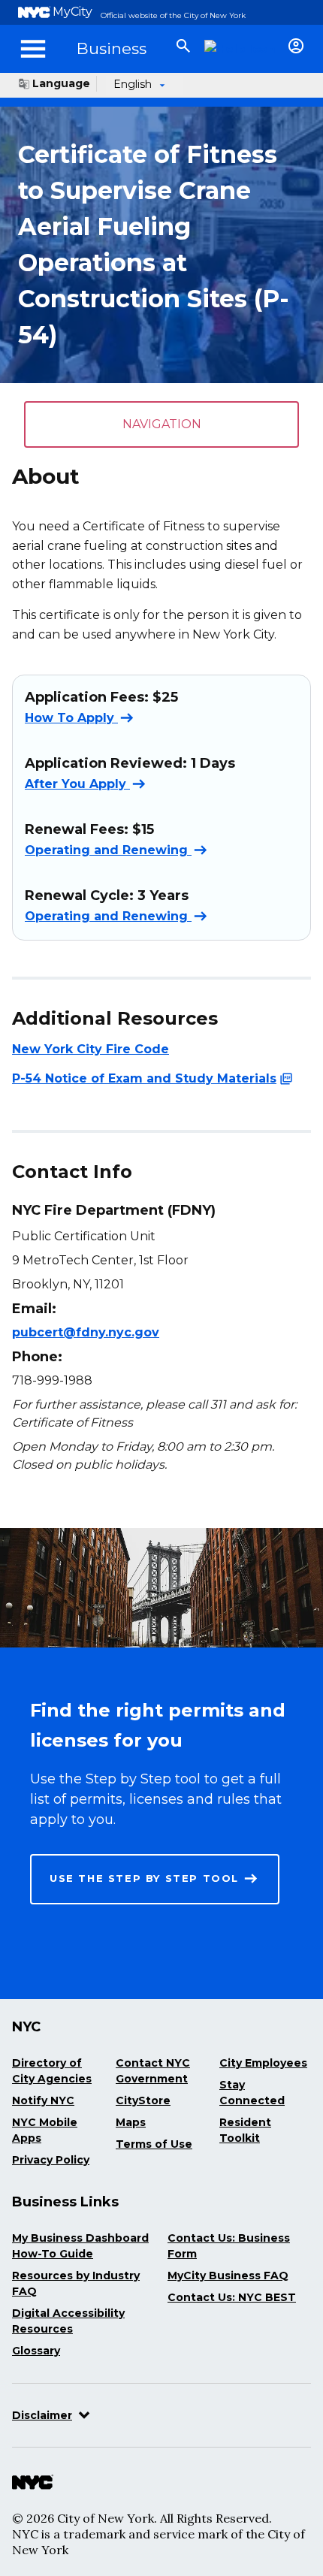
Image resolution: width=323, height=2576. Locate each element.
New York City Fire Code (91, 1049)
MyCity (72, 12)
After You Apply (77, 783)
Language (61, 83)
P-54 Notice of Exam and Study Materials (144, 1078)
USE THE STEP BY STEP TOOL (144, 1878)
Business (112, 48)
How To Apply (71, 717)
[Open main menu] (33, 49)
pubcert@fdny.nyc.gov (86, 1332)
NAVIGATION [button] (162, 424)
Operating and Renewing (108, 850)
